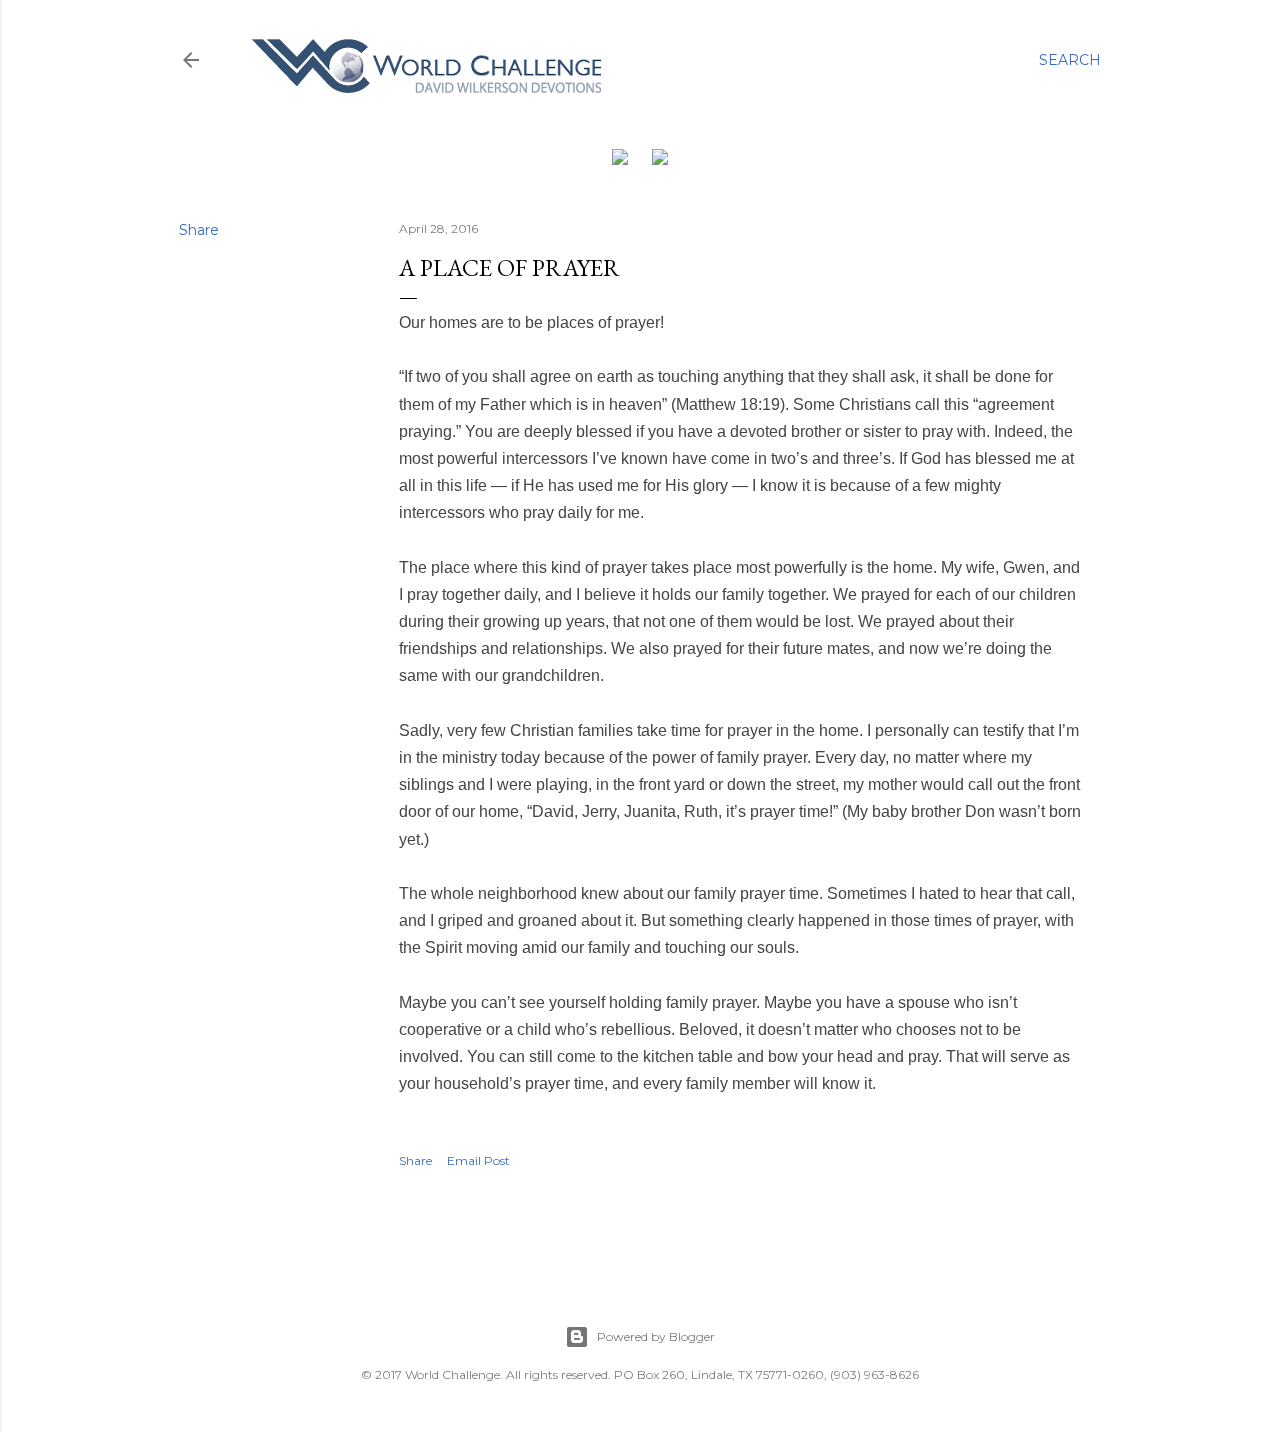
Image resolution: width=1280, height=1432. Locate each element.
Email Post (478, 1160)
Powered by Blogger (656, 1336)
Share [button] (199, 230)
